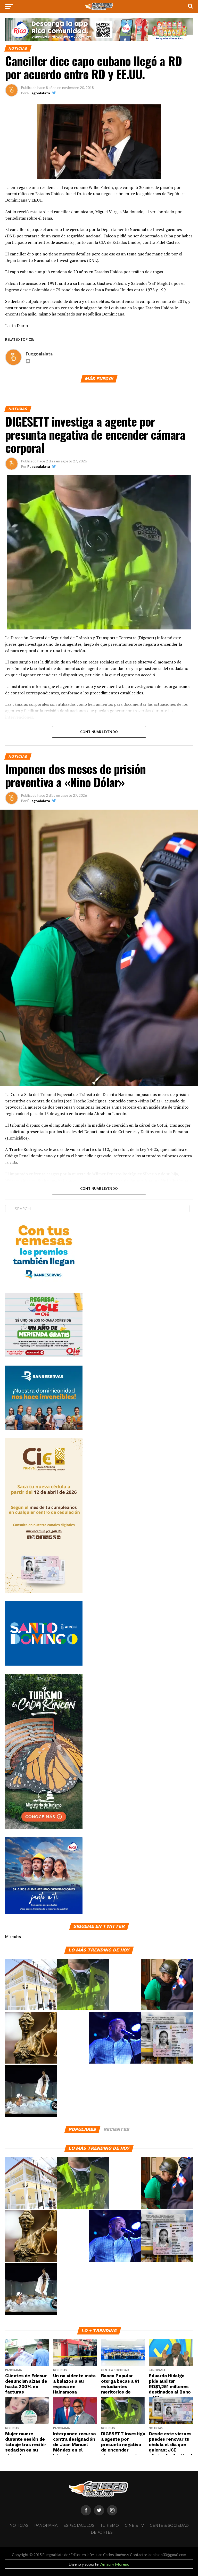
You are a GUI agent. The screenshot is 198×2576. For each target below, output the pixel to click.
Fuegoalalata (39, 93)
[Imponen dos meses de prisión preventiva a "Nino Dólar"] (167, 1985)
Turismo (110, 2525)
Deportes (102, 2532)
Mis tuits (13, 1937)
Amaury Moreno (115, 2564)
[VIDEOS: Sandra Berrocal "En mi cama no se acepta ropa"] (31, 2091)
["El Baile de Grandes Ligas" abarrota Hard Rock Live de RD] (115, 2038)
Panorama (46, 2525)
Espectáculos (79, 2525)
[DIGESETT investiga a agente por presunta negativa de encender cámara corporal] (83, 1985)
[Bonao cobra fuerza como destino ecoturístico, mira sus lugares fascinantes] (31, 1985)
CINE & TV (134, 2525)
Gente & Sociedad (169, 2525)
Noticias (19, 2525)
